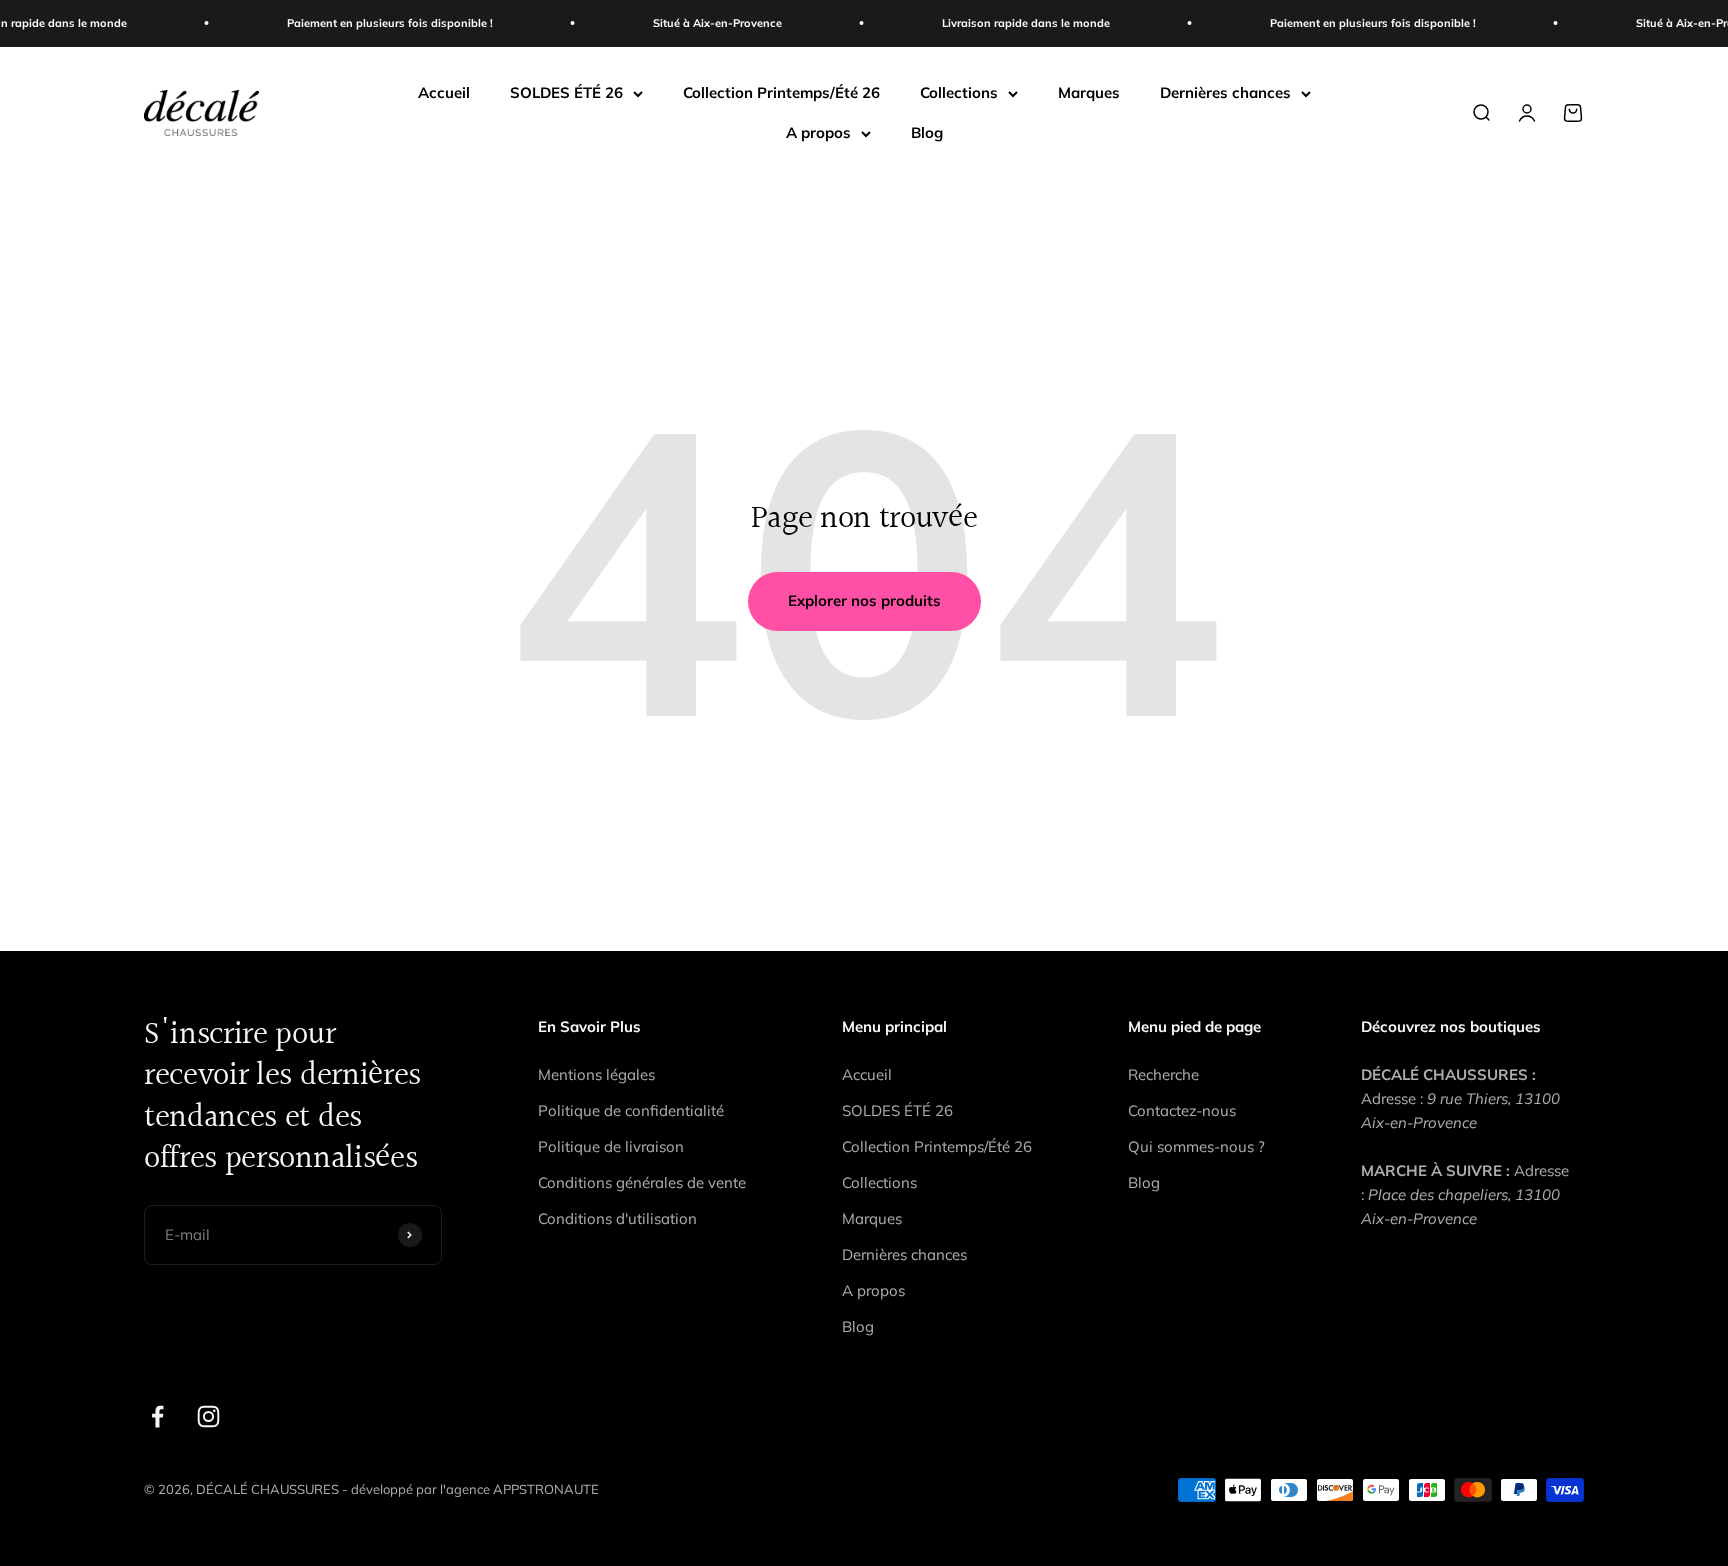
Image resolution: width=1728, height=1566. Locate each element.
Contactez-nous (1182, 1110)
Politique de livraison (611, 1146)
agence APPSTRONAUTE (522, 1489)
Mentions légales (596, 1074)
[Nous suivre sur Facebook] (157, 1416)
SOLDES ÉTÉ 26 (566, 92)
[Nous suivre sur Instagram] (208, 1416)
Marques (1089, 92)
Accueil (444, 92)
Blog (927, 132)
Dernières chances (1225, 92)
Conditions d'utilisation (617, 1218)
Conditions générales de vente (642, 1182)
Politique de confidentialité (631, 1110)
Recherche (1163, 1074)
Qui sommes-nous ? (1196, 1146)
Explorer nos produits (864, 600)
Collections (959, 92)
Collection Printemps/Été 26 (781, 92)
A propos (818, 132)
